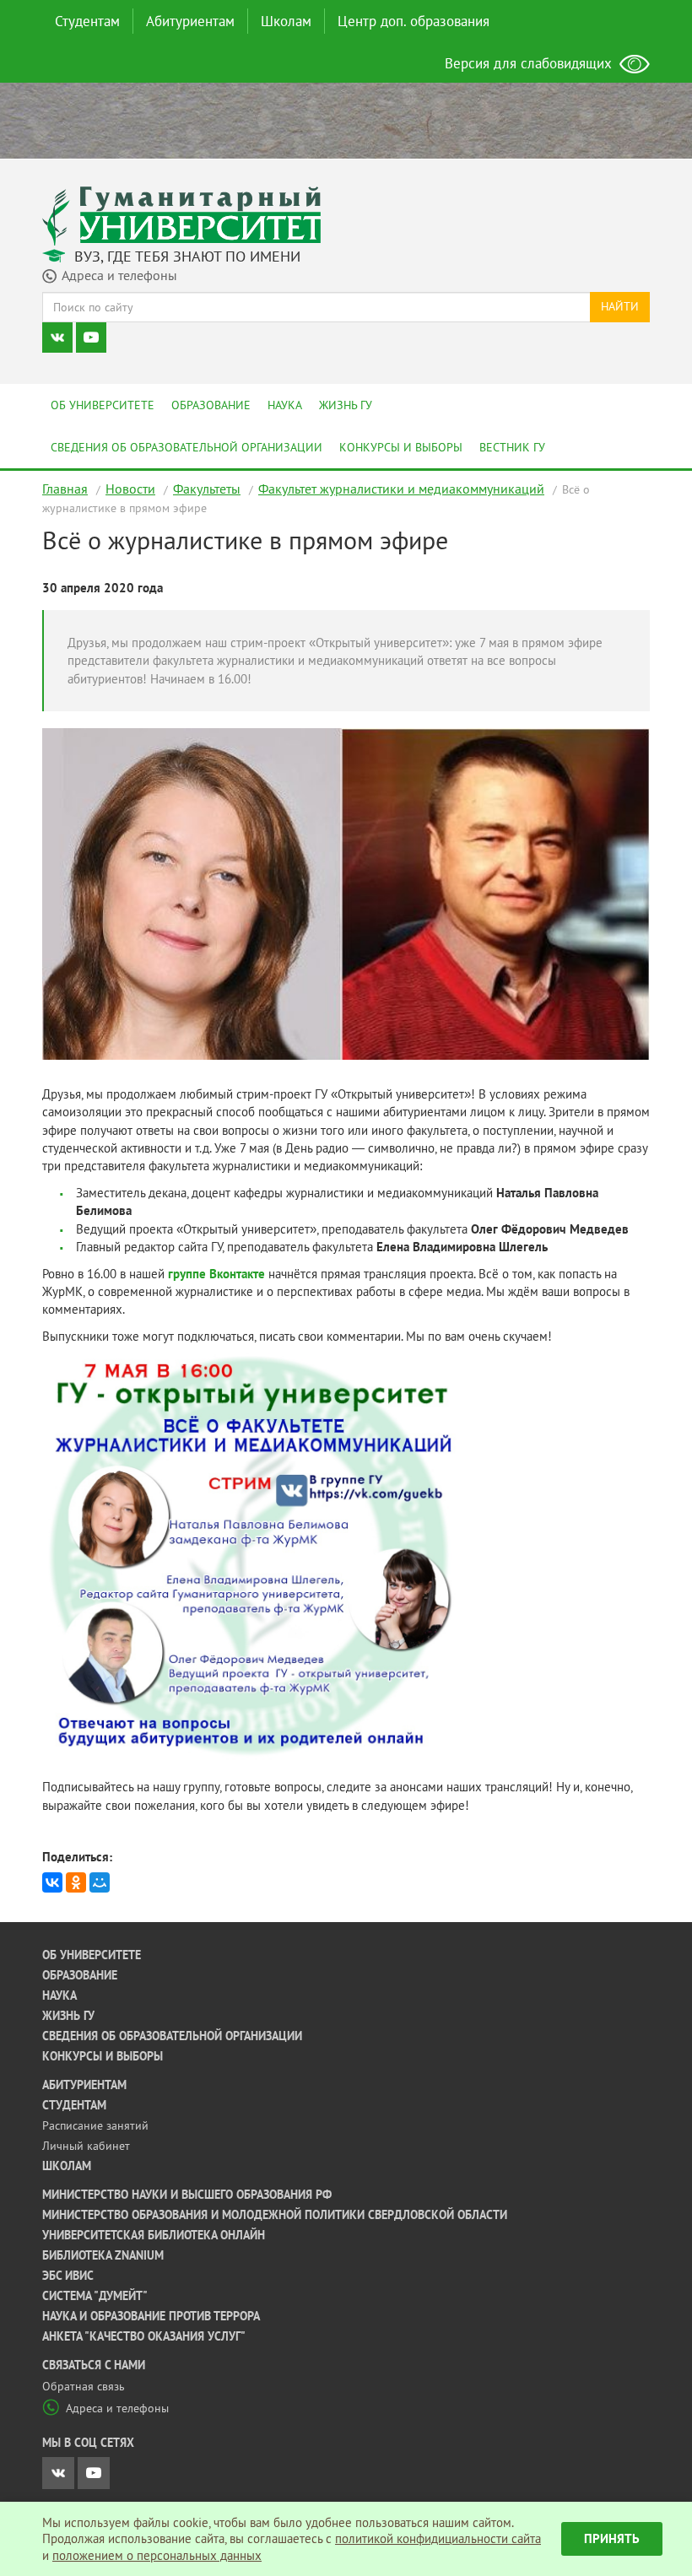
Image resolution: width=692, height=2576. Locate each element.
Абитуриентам (190, 21)
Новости (130, 489)
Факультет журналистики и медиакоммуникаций (401, 489)
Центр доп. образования (414, 21)
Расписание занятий (95, 2125)
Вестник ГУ (512, 447)
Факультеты (207, 489)
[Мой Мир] (100, 1882)
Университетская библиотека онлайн (154, 2235)
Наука (285, 405)
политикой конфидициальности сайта (438, 2538)
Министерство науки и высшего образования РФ (187, 2195)
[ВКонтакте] (52, 1882)
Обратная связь (84, 2386)
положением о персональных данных (157, 2555)
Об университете (103, 405)
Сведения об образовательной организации (187, 447)
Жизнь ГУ (346, 405)
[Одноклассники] (76, 1882)
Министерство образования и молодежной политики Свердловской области (275, 2215)
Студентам (87, 21)
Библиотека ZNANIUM (103, 2255)
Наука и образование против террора (151, 2316)
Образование (211, 405)
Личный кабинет (86, 2146)
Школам (286, 21)
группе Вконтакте (216, 1274)
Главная (65, 489)
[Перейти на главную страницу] (181, 215)
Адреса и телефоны (117, 2408)
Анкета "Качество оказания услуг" (144, 2336)
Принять (612, 2538)
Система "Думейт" (95, 2296)
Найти (620, 306)
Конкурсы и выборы (401, 447)
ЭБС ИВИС (68, 2276)
